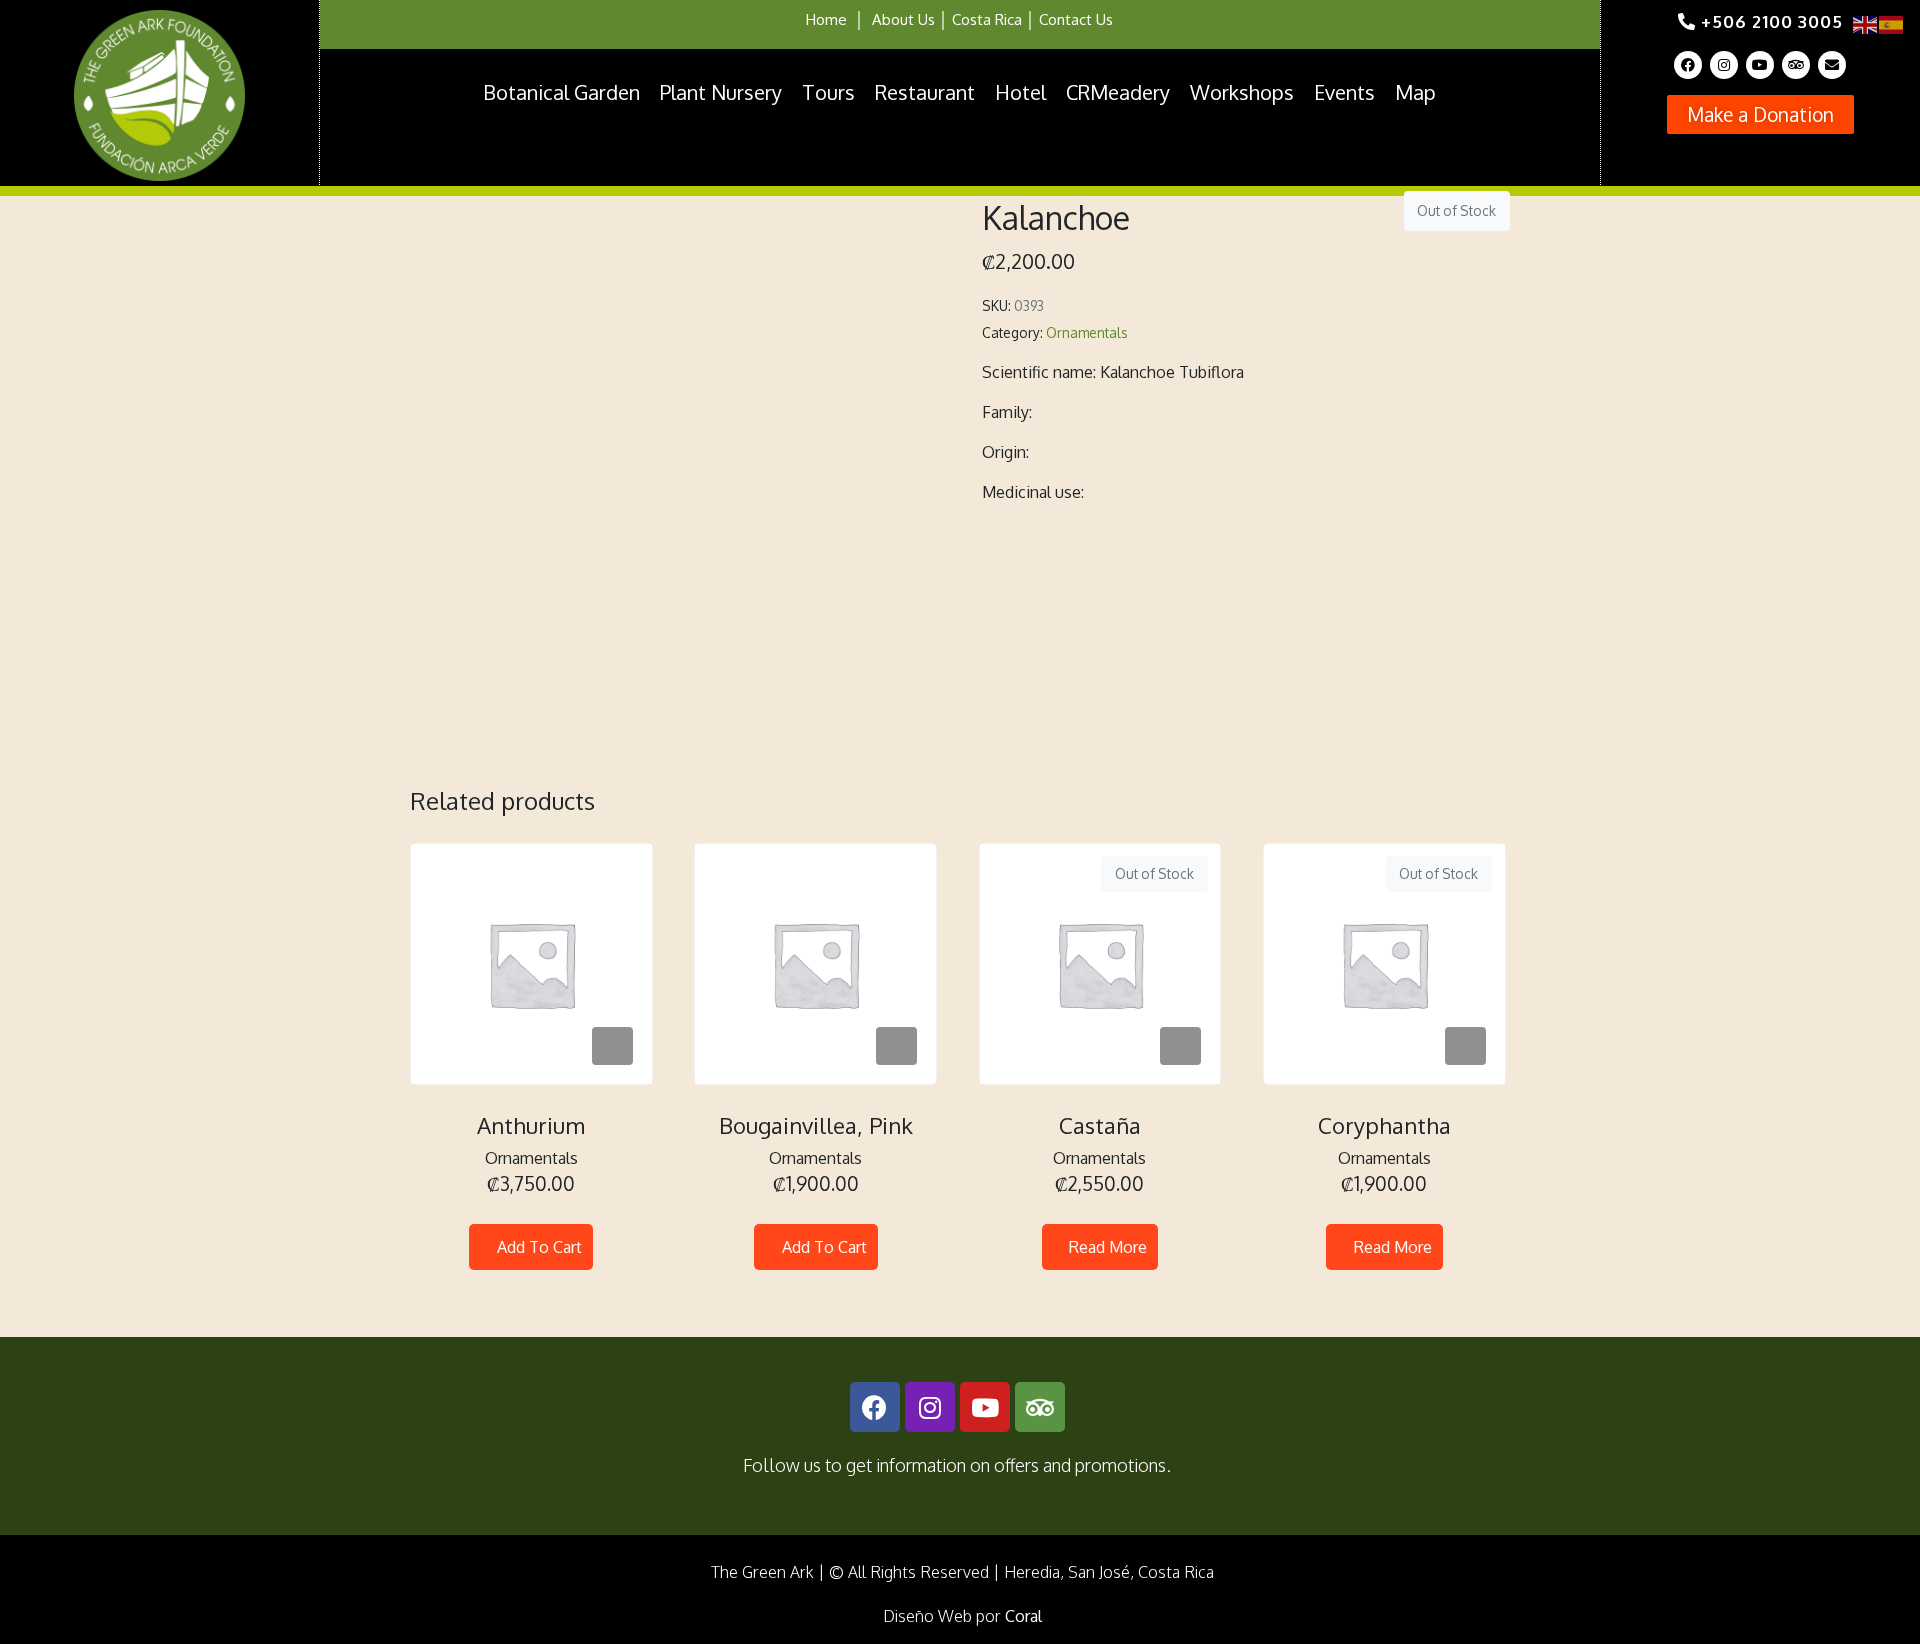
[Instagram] (1724, 65)
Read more (1108, 1247)
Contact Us (1076, 19)
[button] (1760, 114)
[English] (1866, 23)
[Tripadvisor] (1796, 65)
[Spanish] (1892, 23)
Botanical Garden (561, 92)
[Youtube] (1760, 65)
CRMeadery (1118, 92)
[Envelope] (1832, 65)
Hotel (1020, 92)
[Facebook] (1688, 65)
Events (1344, 92)
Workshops (1242, 92)
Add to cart (539, 1247)
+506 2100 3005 (1769, 21)
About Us (903, 19)
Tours (828, 92)
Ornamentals (1087, 332)
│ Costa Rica (978, 19)
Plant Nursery (721, 92)
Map (1415, 92)
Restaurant (925, 92)
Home (826, 19)
